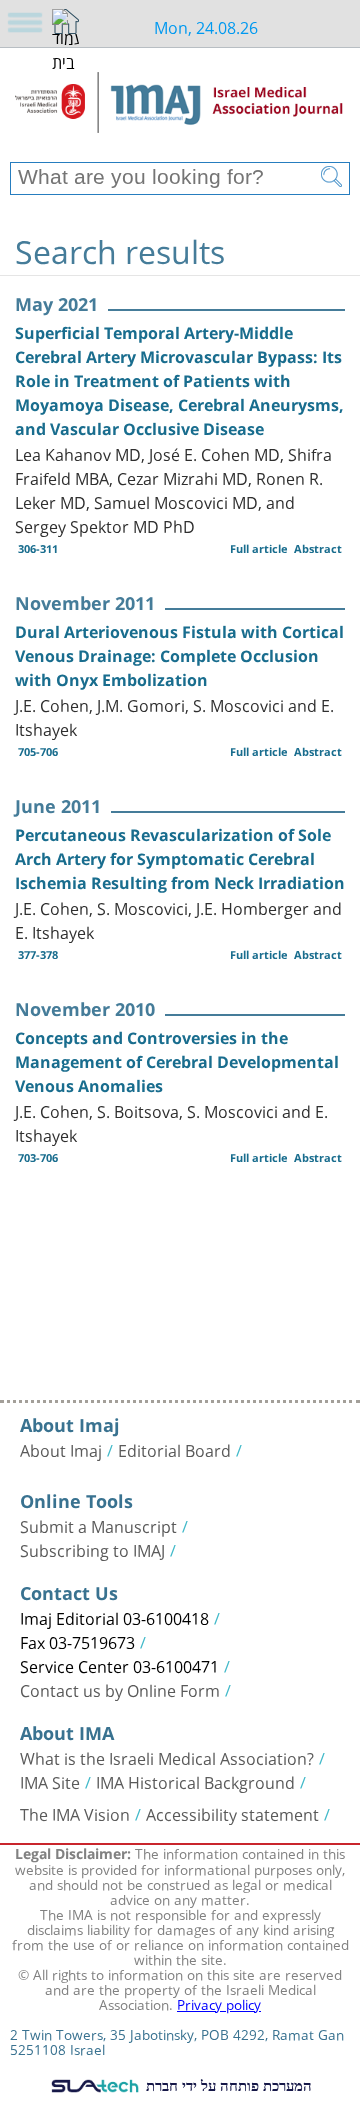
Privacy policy (219, 2003)
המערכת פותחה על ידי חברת (227, 2085)
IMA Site (50, 1781)
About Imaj (61, 1449)
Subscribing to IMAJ (92, 1549)
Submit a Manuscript (98, 1525)
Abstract (318, 548)
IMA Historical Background (195, 1781)
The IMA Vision (75, 1813)
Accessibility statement (232, 1813)
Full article (259, 548)
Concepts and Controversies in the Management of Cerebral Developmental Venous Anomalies (177, 1062)
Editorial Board (174, 1449)
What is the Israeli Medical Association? (167, 1757)
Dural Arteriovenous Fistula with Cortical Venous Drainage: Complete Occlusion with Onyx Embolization (179, 656)
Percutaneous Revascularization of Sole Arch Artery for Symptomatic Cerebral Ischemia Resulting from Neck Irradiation (180, 859)
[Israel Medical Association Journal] (180, 112)
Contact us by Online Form (120, 1689)
